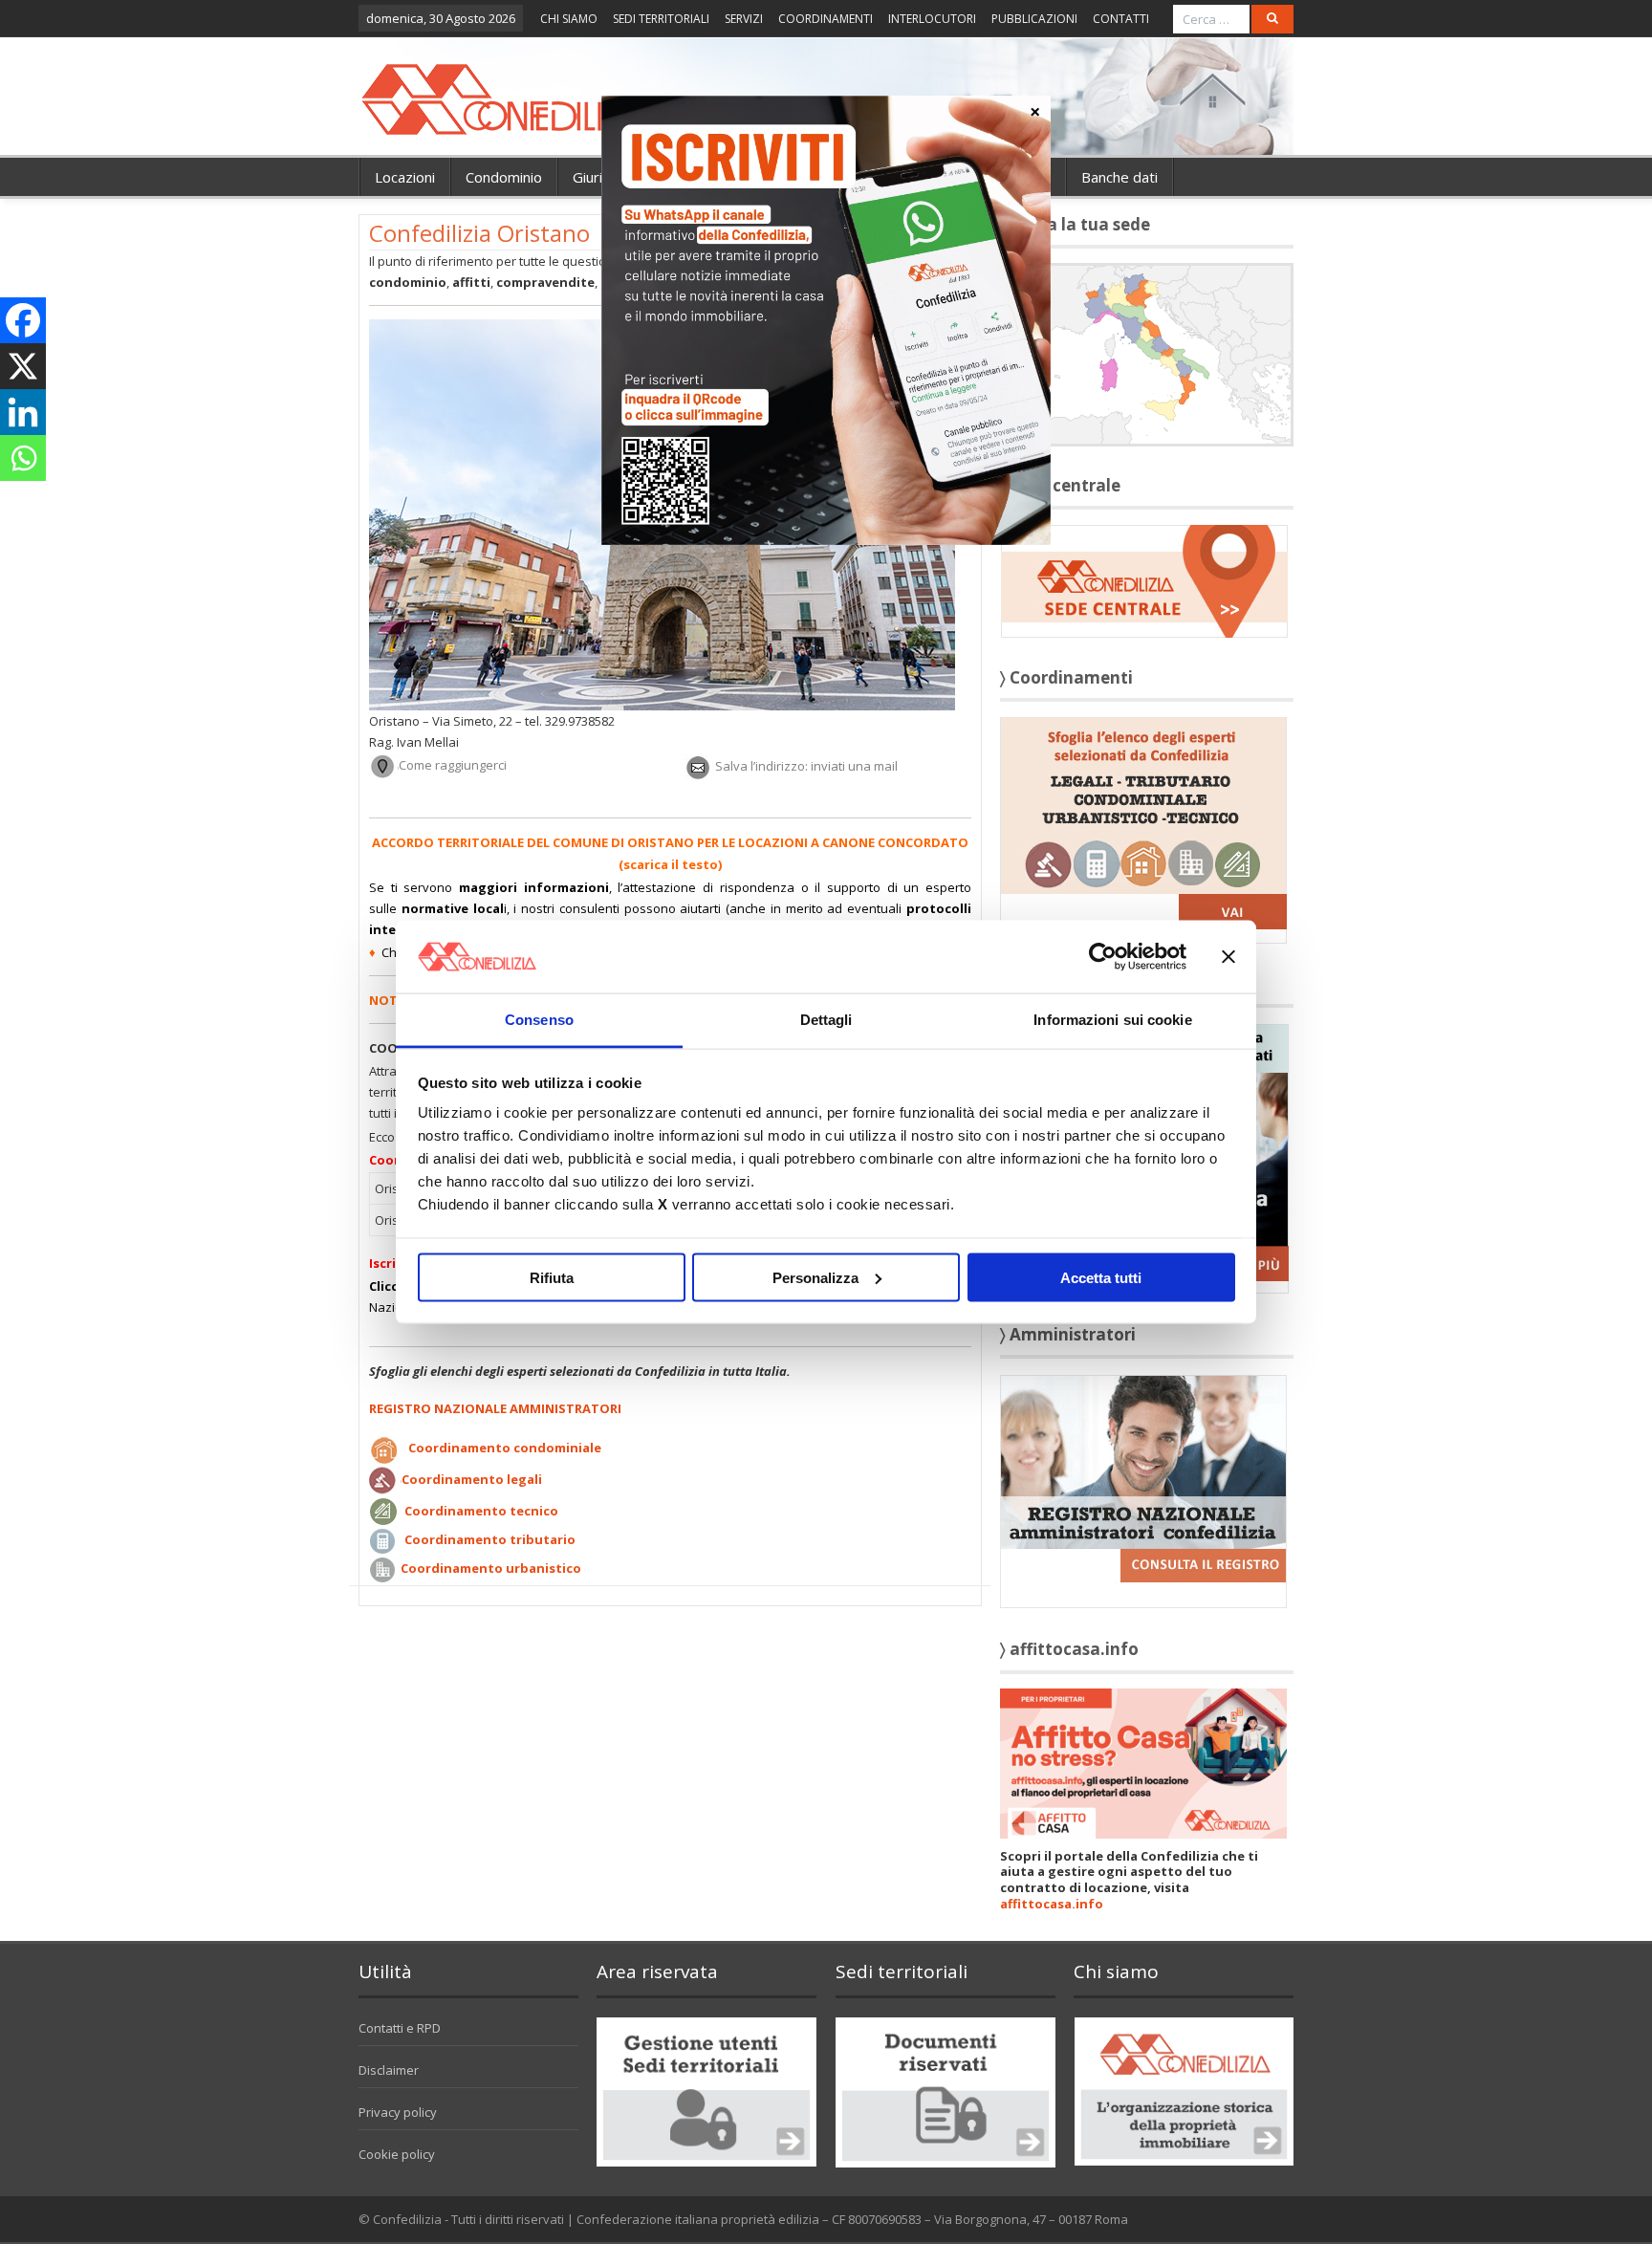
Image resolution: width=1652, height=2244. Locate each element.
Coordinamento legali (472, 1479)
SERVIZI (744, 19)
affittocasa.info (1052, 1904)
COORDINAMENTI (826, 19)
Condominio (504, 177)
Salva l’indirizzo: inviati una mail (806, 766)
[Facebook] (23, 320)
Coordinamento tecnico (481, 1511)
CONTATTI (1121, 19)
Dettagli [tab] (826, 1020)
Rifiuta (552, 1277)
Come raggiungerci (453, 766)
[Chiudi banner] (1228, 956)
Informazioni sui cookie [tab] (1112, 1020)
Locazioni (405, 177)
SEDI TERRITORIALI (661, 19)
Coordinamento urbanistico (491, 1568)
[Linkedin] (23, 412)
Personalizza (815, 1277)
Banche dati (1119, 177)
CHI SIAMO (569, 19)
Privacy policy (398, 2112)
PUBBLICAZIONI (1034, 19)
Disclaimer (389, 2070)
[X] (23, 366)
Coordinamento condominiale (505, 1449)
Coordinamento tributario (490, 1540)
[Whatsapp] (23, 458)
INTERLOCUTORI (932, 19)
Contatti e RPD (400, 2028)
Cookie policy (397, 2154)
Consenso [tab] (539, 1020)
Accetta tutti (1101, 1277)
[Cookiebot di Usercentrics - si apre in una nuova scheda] (1103, 956)
